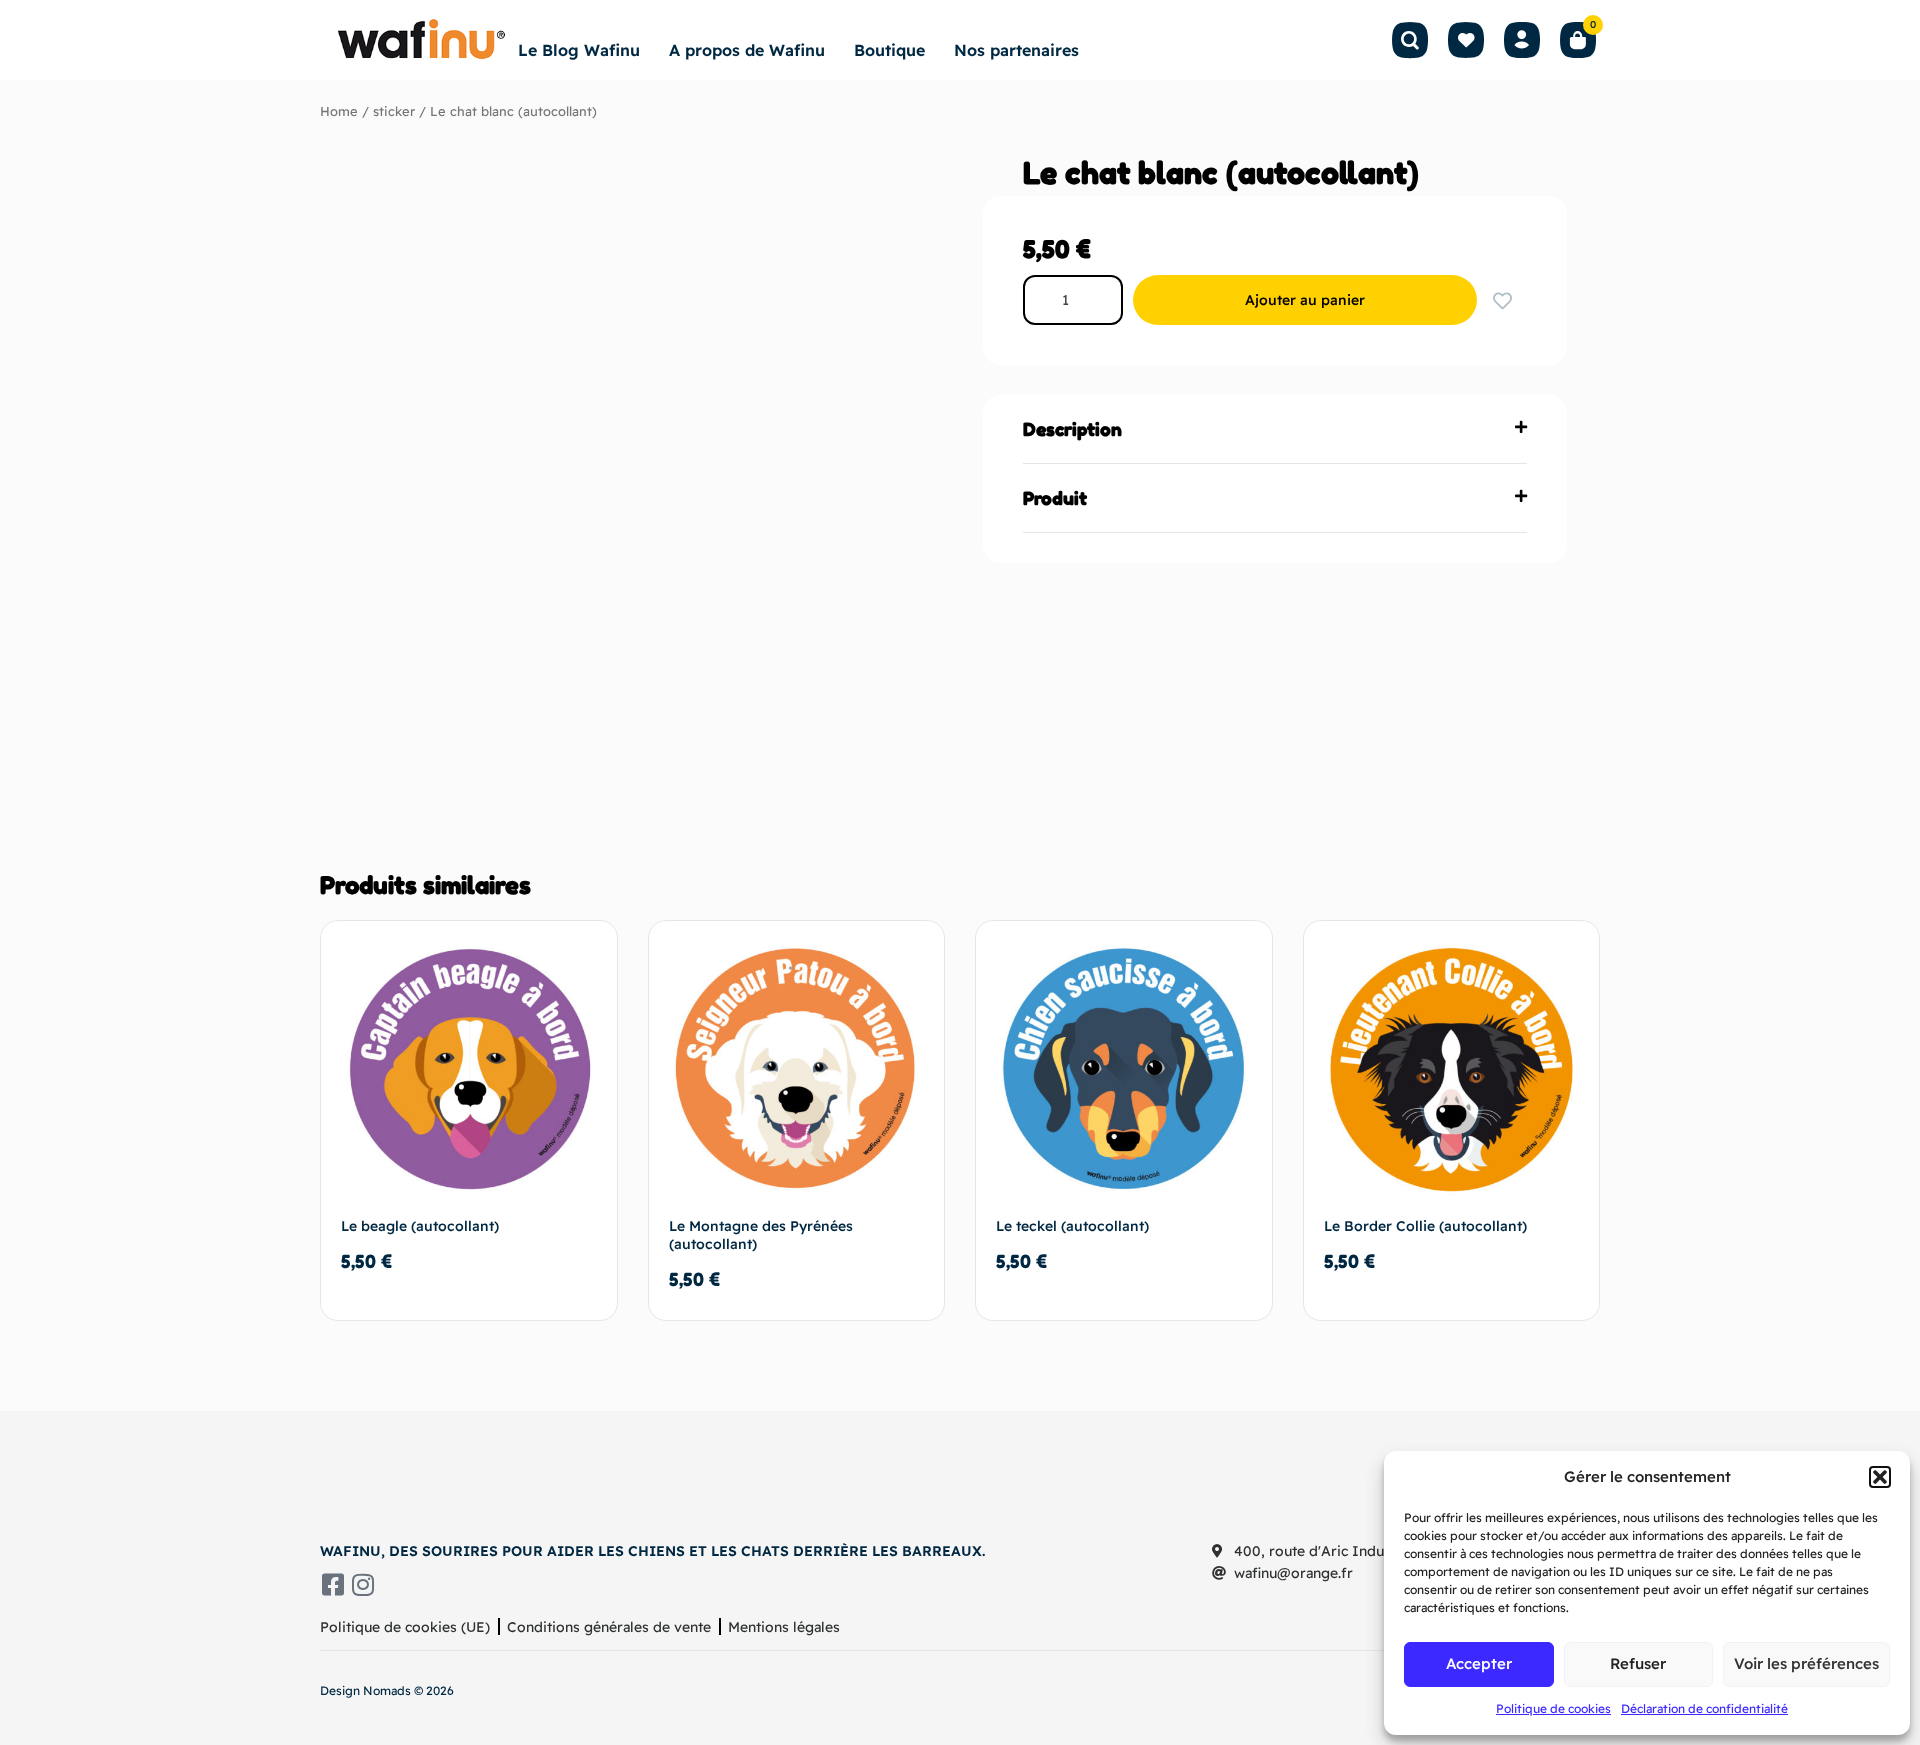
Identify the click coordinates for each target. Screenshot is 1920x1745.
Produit (1055, 498)
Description (1072, 429)
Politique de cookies (1553, 1708)
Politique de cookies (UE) (405, 1627)
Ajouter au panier (1305, 300)
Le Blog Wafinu (579, 50)
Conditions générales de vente (609, 1627)
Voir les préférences (1806, 1663)
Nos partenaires (1016, 50)
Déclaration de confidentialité (1704, 1708)
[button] (1880, 1477)
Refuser (1638, 1663)
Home (339, 111)
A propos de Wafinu (747, 50)
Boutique (889, 50)
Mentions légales (784, 1627)
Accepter (1479, 1663)
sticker (394, 111)
